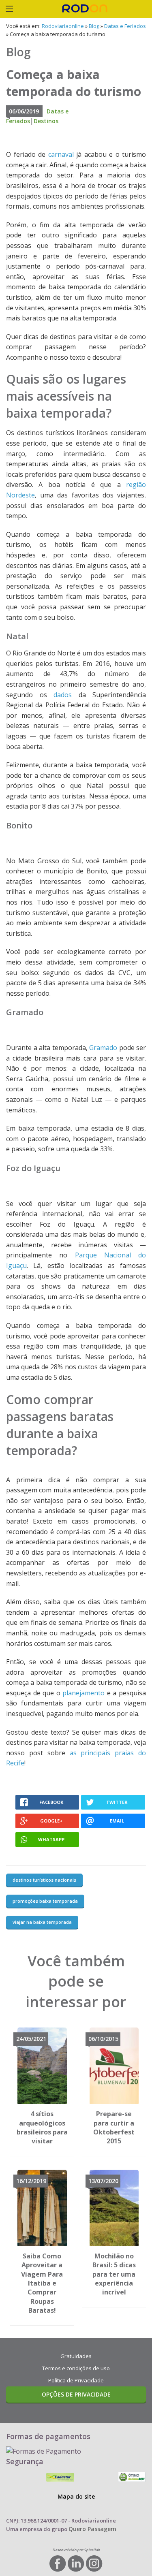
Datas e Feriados (125, 26)
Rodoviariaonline (85, 9)
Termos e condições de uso (76, 2368)
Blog (94, 26)
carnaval (61, 154)
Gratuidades (76, 2356)
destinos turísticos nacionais (44, 1880)
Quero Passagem (92, 2529)
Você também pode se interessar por (76, 1981)
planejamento (83, 1693)
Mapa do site (76, 2496)
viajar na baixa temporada (42, 1922)
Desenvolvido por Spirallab (76, 2550)
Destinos (46, 121)
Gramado (103, 1048)
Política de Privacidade (76, 2380)
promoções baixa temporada (45, 1901)
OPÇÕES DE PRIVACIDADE (76, 2394)
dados (63, 695)
